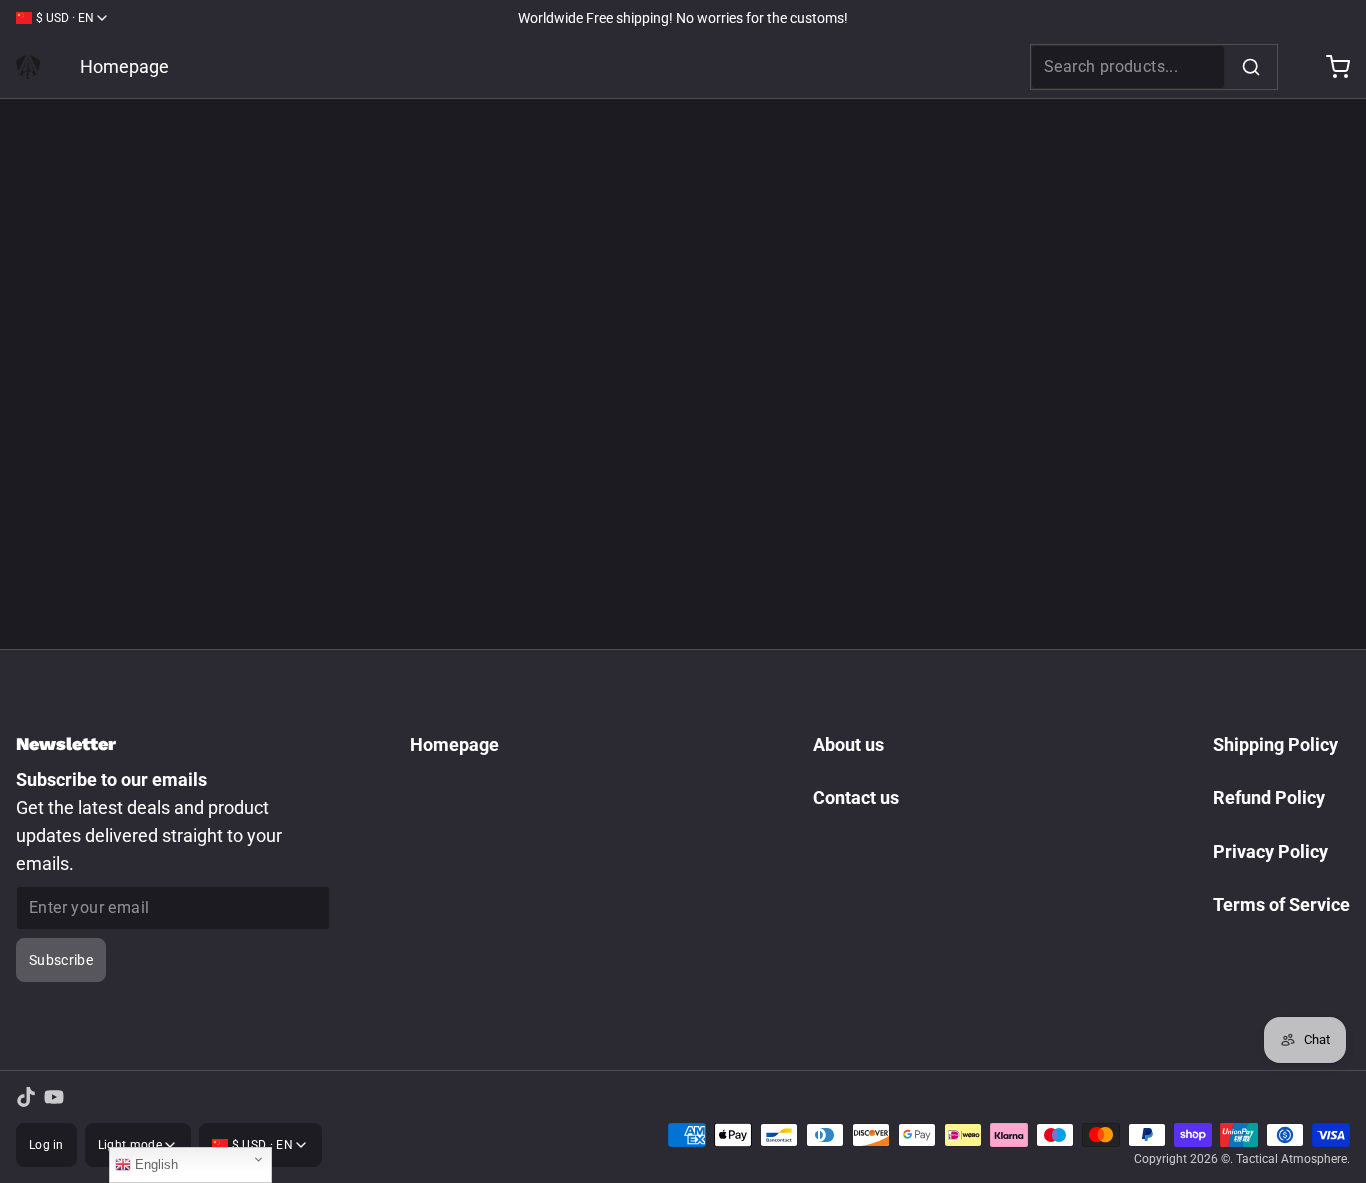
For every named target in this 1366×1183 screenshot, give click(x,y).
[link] (28, 67)
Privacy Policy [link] (1270, 851)
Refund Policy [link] (1269, 797)
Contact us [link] (856, 797)
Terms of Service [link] (1281, 904)
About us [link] (848, 744)
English (154, 1164)
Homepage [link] (124, 66)
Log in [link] (46, 1145)
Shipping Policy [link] (1275, 744)
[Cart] (1330, 67)
